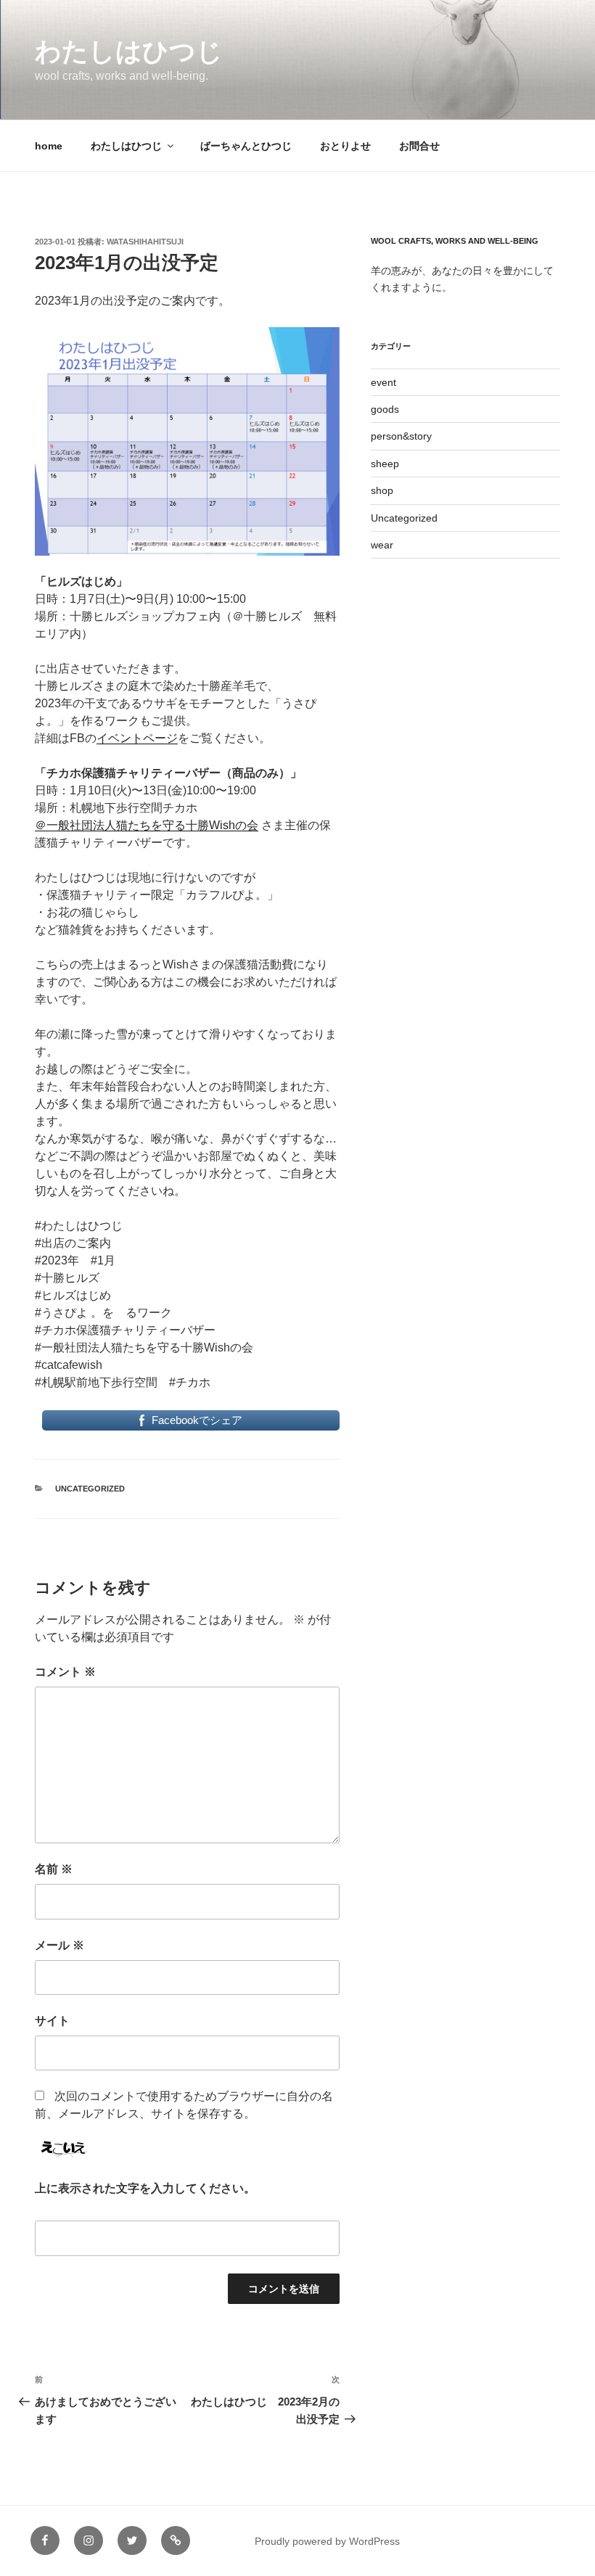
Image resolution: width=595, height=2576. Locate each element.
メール (59, 1945)
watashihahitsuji (145, 242)
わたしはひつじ (129, 51)
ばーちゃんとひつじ (246, 146)
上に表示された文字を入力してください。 (145, 2188)
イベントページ (137, 738)
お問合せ (419, 146)
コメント (65, 1672)
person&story (401, 436)
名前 (54, 1869)
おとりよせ (345, 146)
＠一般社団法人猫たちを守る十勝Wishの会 (147, 825)
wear (382, 545)
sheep (385, 464)
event (383, 382)
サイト (52, 2021)
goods (385, 409)
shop (382, 490)
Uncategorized (90, 1489)
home (49, 146)
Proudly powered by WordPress (327, 2541)
